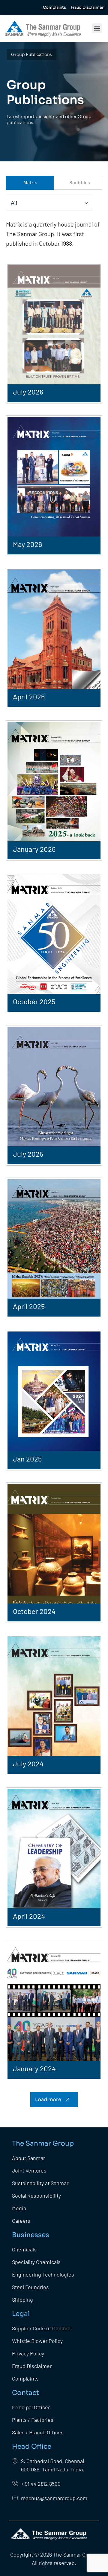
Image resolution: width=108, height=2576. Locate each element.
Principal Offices (31, 2407)
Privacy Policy (28, 2353)
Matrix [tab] (30, 183)
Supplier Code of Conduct (42, 2328)
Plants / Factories (33, 2420)
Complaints (25, 2378)
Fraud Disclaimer (32, 2366)
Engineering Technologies (43, 2274)
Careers (21, 2221)
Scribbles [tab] (80, 183)
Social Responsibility (36, 2196)
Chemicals (24, 2249)
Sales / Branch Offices (38, 2432)
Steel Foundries (30, 2287)
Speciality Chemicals (36, 2262)
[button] (97, 28)
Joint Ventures (29, 2170)
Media (19, 2208)
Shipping (22, 2300)
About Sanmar (28, 2158)
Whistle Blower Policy (37, 2341)
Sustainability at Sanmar (40, 2183)
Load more (49, 2099)
